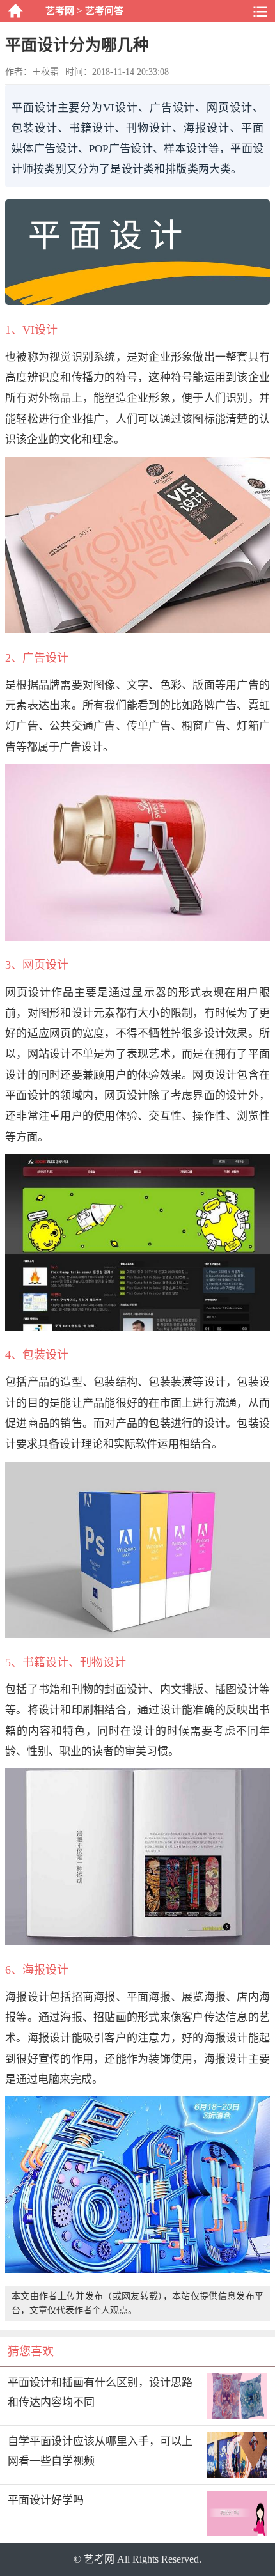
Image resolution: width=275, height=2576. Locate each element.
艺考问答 (104, 11)
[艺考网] (15, 11)
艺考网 (60, 11)
